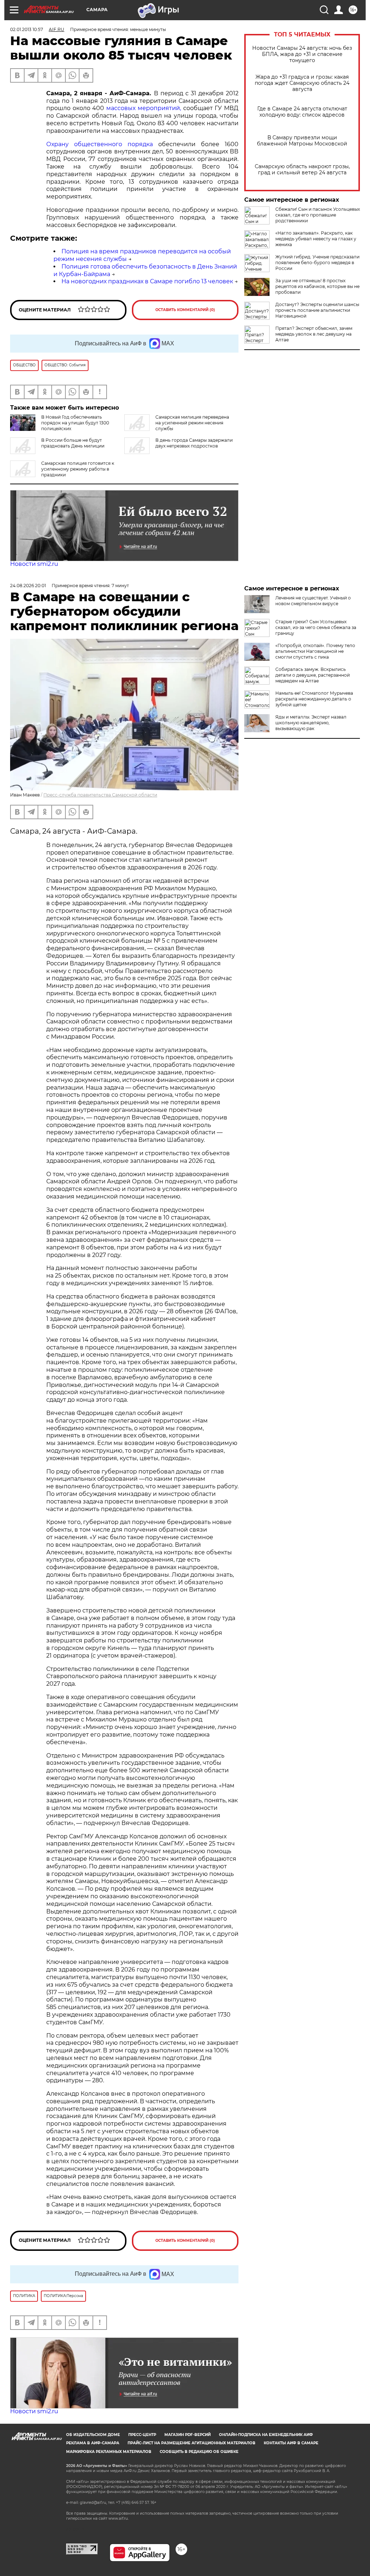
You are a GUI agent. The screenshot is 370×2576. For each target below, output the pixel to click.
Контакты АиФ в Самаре (291, 2443)
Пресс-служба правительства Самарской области (100, 795)
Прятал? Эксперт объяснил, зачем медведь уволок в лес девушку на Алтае (314, 334)
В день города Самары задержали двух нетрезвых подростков (194, 443)
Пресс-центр (142, 2435)
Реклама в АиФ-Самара (93, 2443)
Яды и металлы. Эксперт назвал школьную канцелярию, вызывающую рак (311, 723)
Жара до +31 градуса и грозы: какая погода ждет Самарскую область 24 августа (302, 83)
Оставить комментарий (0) (185, 310)
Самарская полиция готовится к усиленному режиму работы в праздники (78, 469)
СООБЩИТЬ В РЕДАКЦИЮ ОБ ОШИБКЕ (199, 2452)
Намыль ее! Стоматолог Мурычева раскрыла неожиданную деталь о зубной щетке (314, 699)
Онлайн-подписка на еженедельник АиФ (266, 2435)
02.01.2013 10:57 (27, 29)
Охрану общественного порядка (102, 144)
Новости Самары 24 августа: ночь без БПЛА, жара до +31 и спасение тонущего (302, 54)
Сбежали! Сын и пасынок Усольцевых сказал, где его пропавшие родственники (318, 215)
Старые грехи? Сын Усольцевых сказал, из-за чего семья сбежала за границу (316, 627)
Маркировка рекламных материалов (109, 2452)
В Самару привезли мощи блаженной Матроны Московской (302, 141)
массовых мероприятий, (144, 108)
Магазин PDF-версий (188, 2435)
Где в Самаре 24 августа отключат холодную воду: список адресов (302, 112)
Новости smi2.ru (34, 564)
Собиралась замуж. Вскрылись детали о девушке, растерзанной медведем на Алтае (313, 675)
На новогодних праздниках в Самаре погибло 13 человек (147, 281)
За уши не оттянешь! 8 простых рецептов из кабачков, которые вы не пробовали (317, 286)
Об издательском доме (93, 2435)
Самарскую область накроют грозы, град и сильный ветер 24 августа (302, 170)
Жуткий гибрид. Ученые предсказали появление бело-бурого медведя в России (317, 263)
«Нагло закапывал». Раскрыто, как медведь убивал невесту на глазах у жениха (316, 239)
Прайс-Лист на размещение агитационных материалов (192, 2443)
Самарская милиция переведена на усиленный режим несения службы (192, 423)
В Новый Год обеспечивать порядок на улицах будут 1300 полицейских (75, 423)
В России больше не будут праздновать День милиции (73, 443)
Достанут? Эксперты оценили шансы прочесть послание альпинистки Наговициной (317, 310)
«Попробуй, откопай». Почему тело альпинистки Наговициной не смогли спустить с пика (315, 651)
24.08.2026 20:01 (28, 586)
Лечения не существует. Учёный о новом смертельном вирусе (313, 601)
